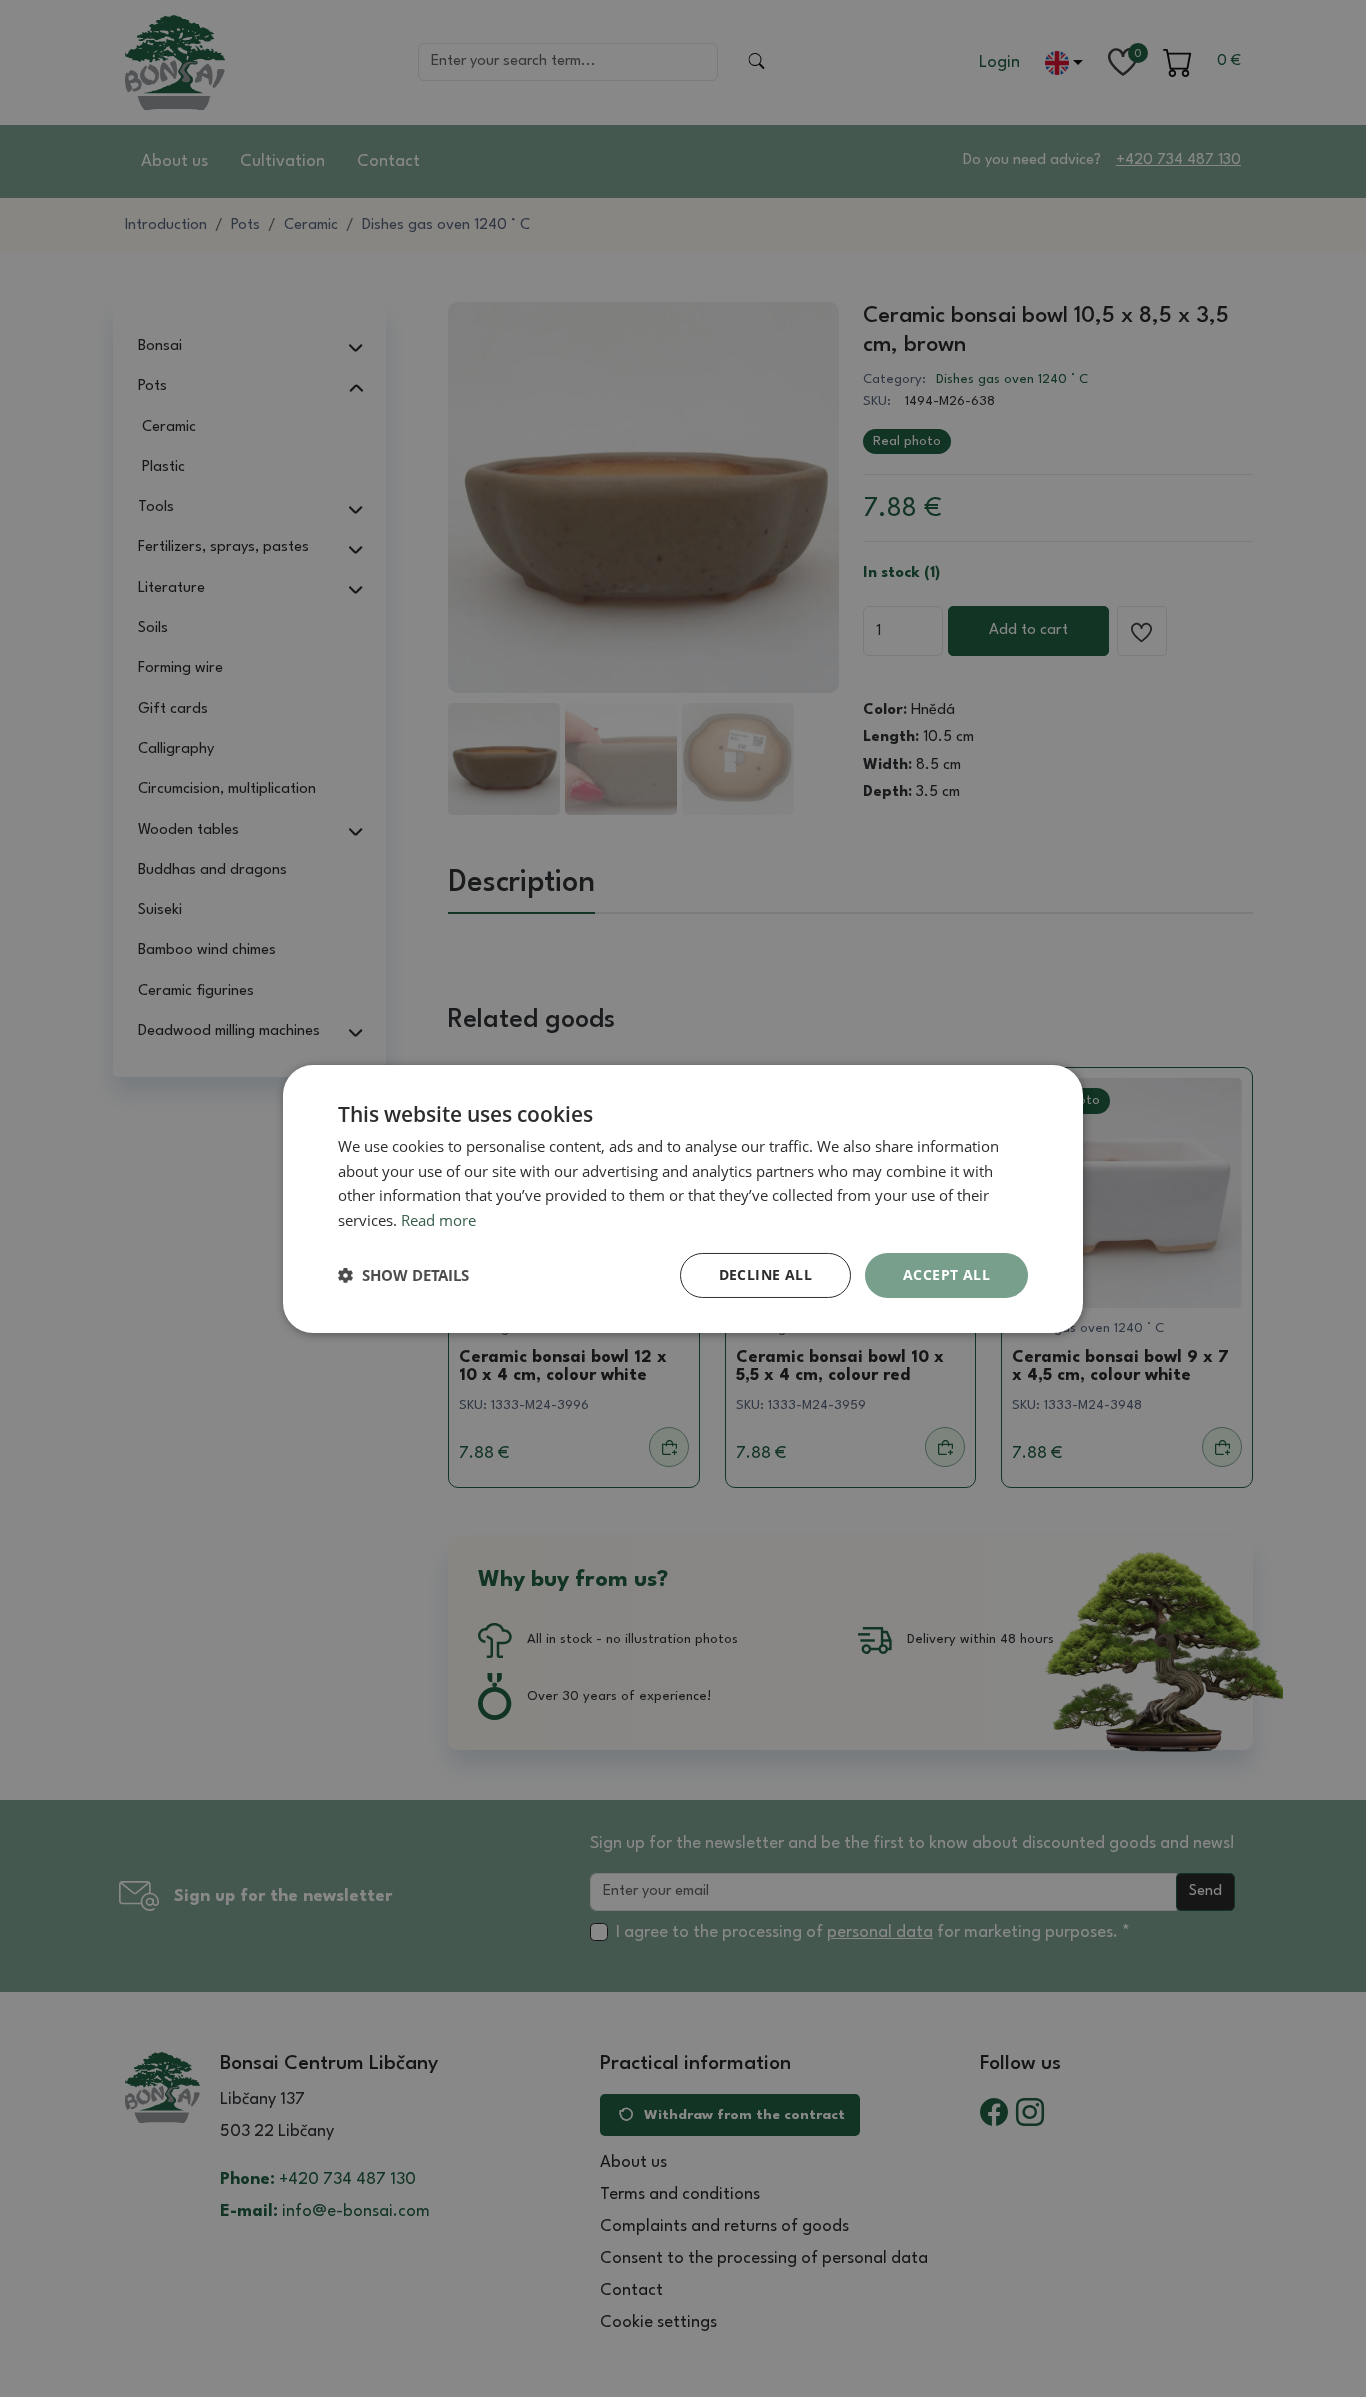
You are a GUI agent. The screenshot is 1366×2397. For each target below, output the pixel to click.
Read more (438, 1220)
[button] (403, 1275)
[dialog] (683, 1198)
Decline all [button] (765, 1274)
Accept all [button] (946, 1274)
